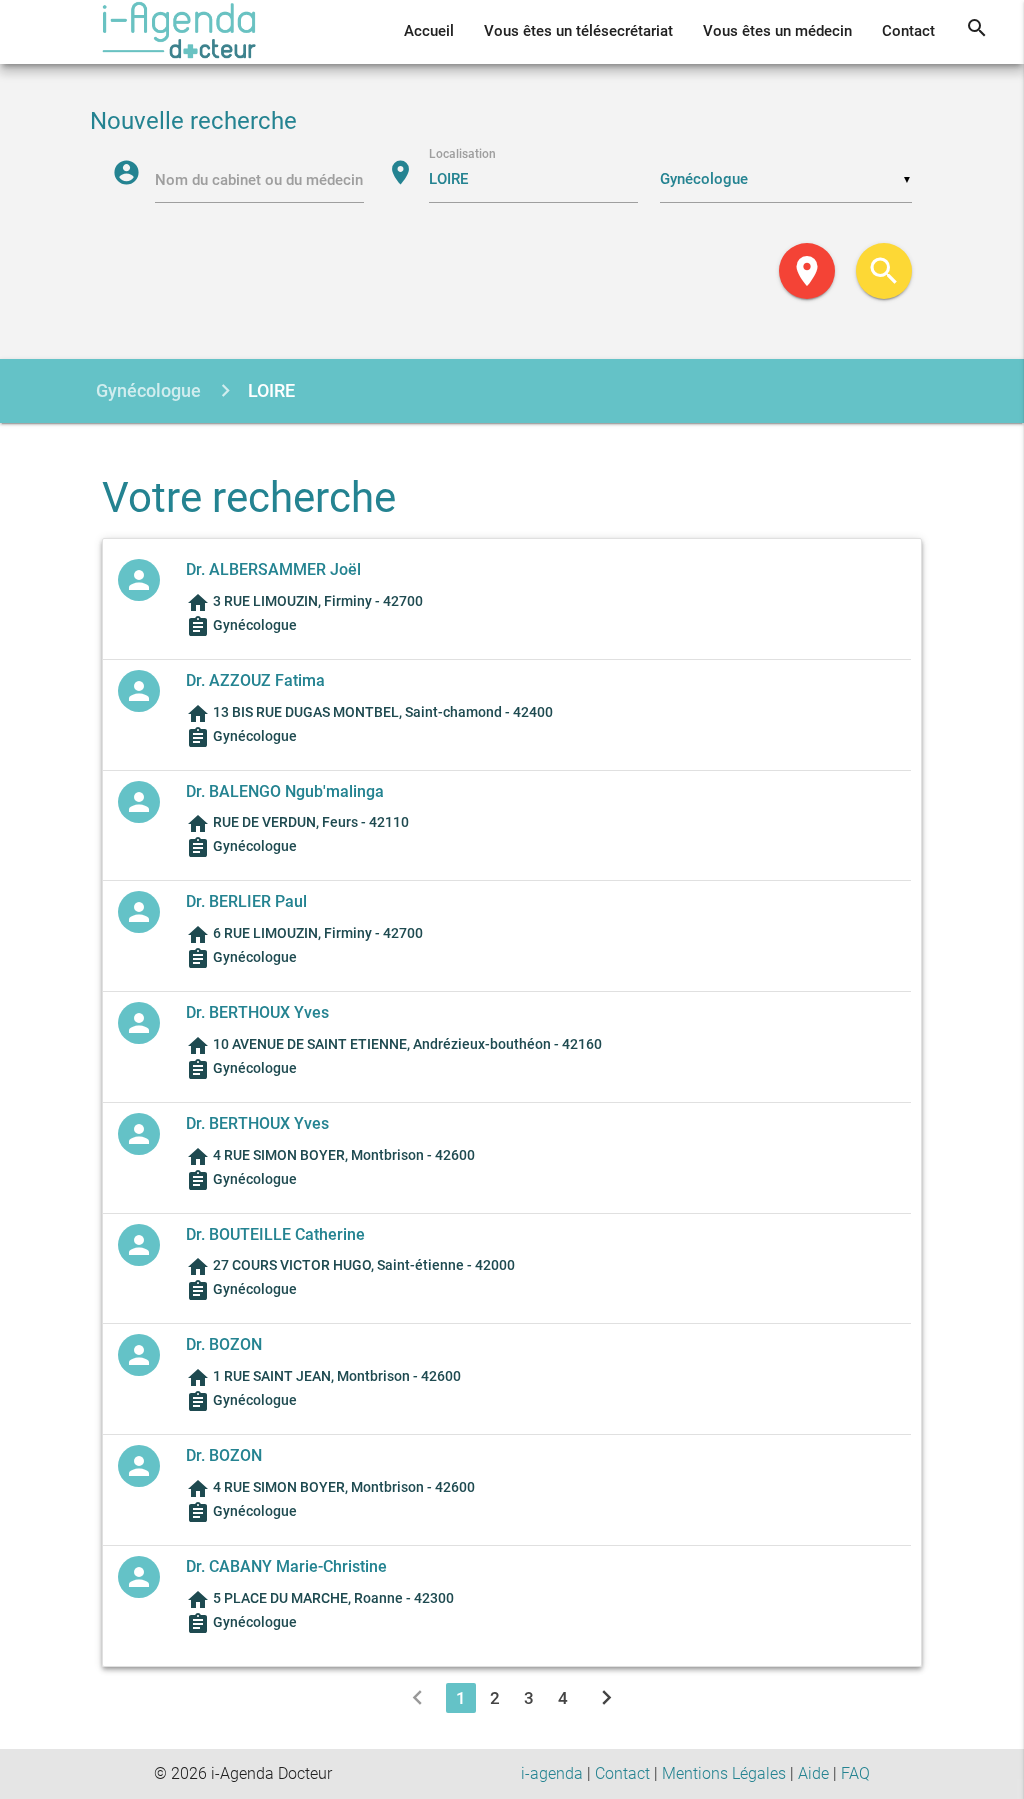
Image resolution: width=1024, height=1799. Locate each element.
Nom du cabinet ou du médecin (259, 180)
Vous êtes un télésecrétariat (578, 31)
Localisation (462, 153)
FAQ (855, 1773)
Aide (813, 1773)
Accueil (429, 31)
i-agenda (552, 1773)
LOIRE (271, 390)
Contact (908, 31)
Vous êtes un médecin (777, 31)
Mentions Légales (724, 1773)
